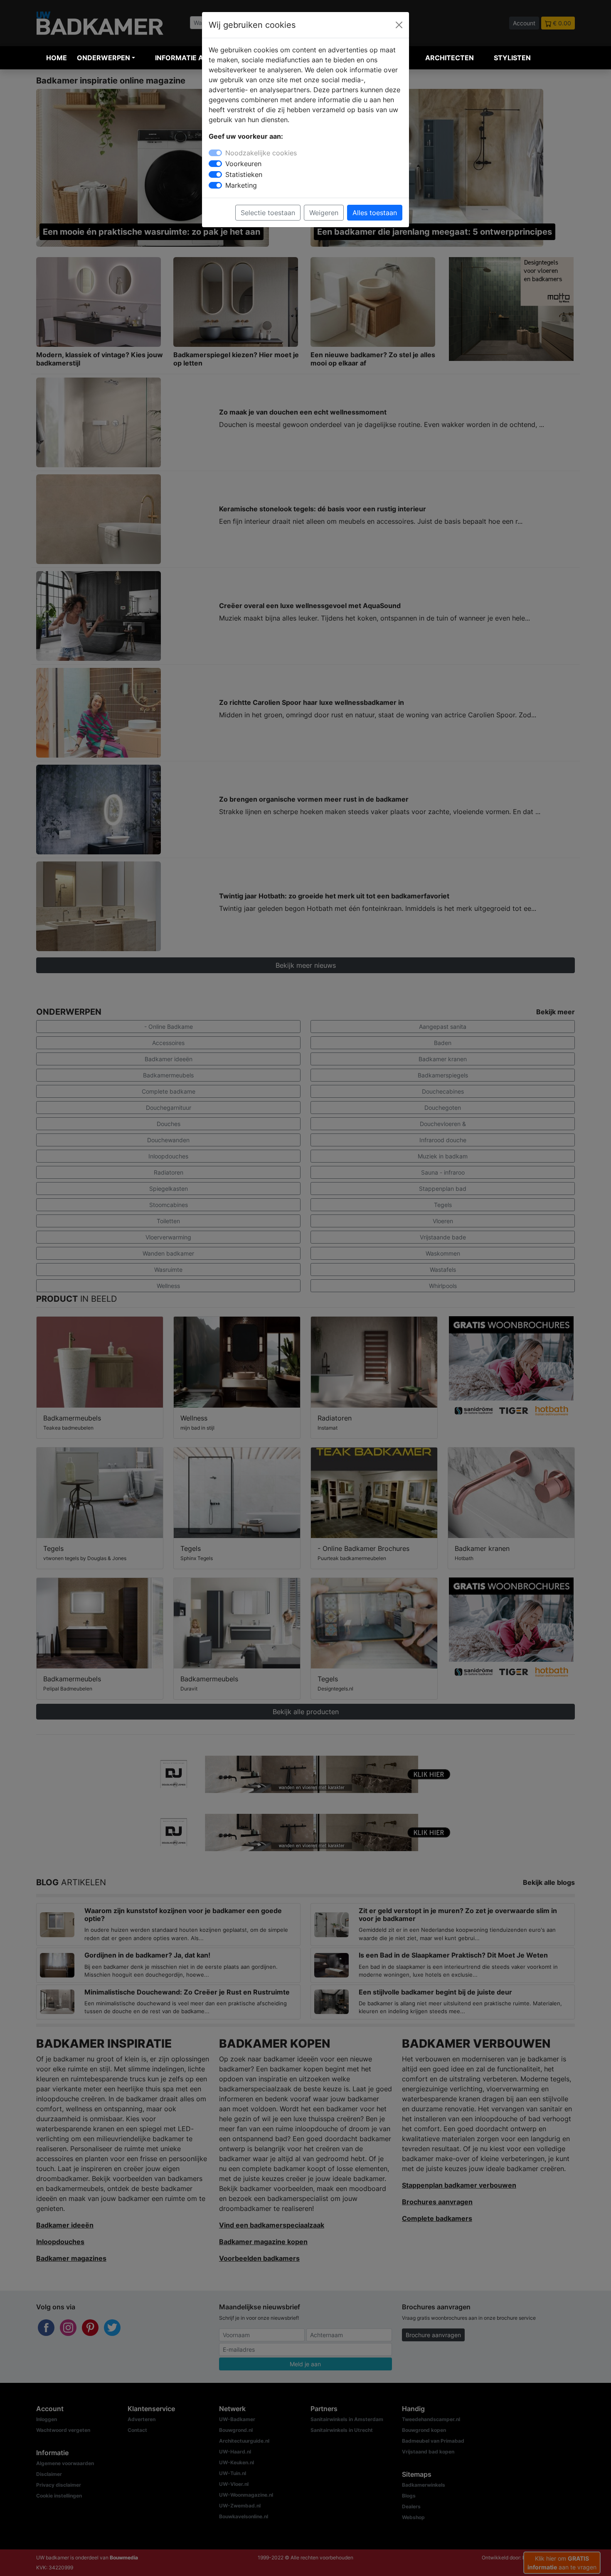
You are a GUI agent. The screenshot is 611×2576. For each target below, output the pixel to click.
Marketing (241, 185)
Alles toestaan (375, 213)
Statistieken (244, 174)
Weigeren (324, 213)
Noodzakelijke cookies (261, 153)
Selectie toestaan (268, 213)
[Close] (399, 25)
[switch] (215, 164)
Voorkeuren (243, 164)
